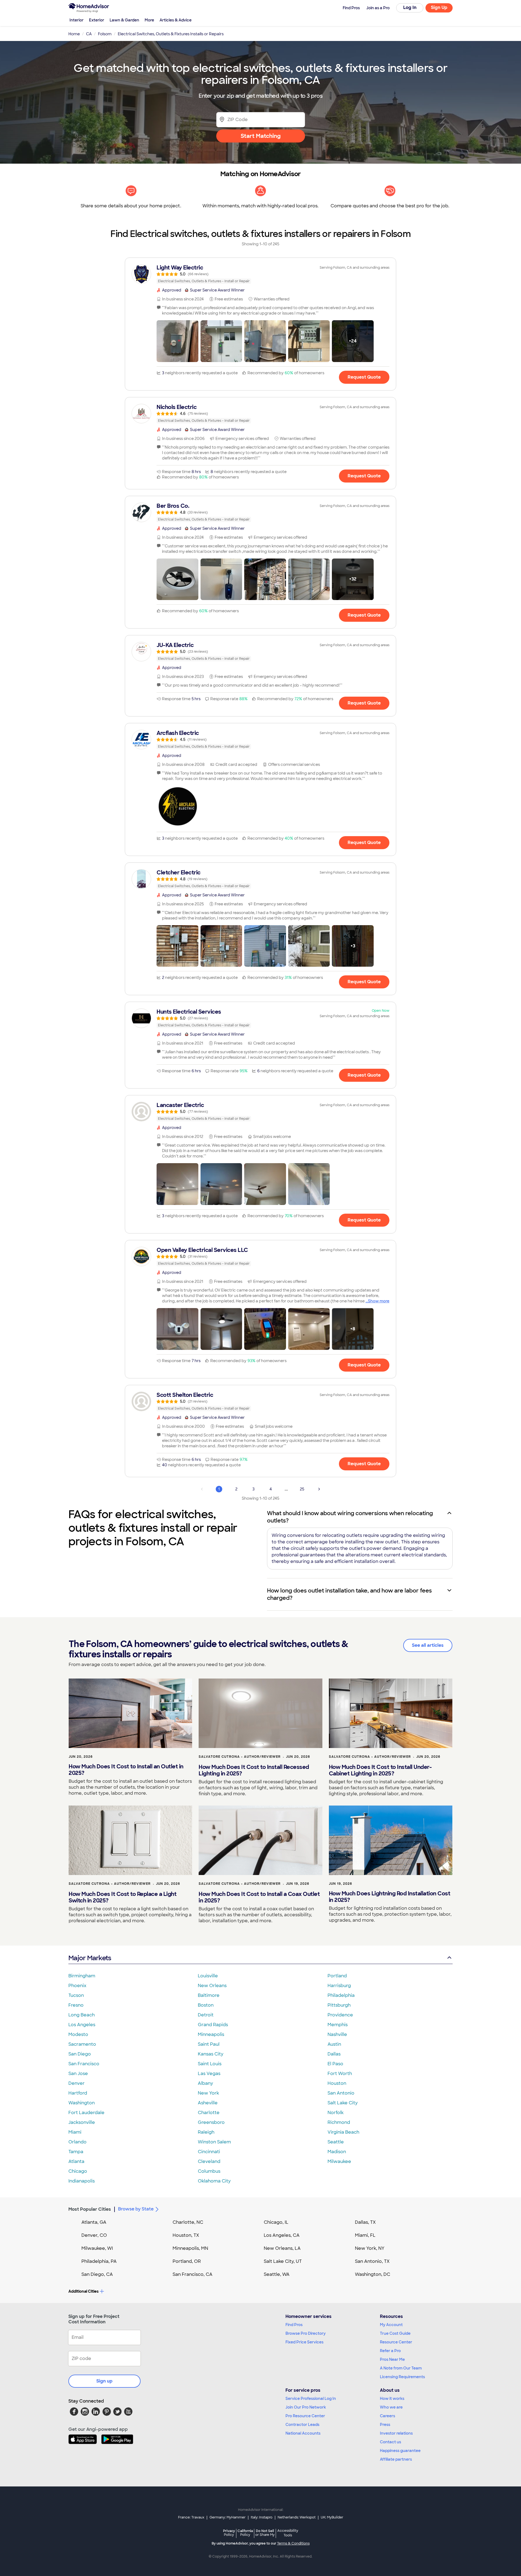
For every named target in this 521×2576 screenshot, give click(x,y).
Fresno (76, 2005)
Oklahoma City (214, 2181)
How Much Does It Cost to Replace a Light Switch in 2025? (123, 1897)
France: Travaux (191, 2517)
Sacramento (82, 2044)
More (149, 20)
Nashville (337, 2034)
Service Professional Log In (311, 2399)
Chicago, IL (276, 2222)
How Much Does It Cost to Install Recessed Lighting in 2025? (254, 1770)
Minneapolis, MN (190, 2248)
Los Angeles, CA (282, 2235)
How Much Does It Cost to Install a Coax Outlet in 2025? (259, 1897)
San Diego (80, 2054)
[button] (177, 341)
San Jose (78, 2074)
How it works (392, 2399)
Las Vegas (209, 2074)
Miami (75, 2132)
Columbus (209, 2171)
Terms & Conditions (293, 2543)
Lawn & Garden (124, 20)
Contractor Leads (302, 2425)
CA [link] (89, 34)
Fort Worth (340, 2074)
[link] (260, 274)
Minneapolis (211, 2034)
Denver (77, 2083)
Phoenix (77, 1986)
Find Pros (294, 2325)
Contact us (390, 2442)
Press (385, 2425)
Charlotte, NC (188, 2222)
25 (302, 1489)
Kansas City (211, 2054)
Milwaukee (339, 2161)
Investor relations (396, 2433)
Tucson (76, 1995)
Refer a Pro (390, 2351)
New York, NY (370, 2248)
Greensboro (211, 2122)
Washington (82, 2103)
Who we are (391, 2407)
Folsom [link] (105, 34)
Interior (77, 20)
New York (208, 2093)
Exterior (97, 20)
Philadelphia (341, 1995)
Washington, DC (373, 2274)
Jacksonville (82, 2122)
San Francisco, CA (193, 2274)
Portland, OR (187, 2261)
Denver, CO (94, 2235)
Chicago (78, 2171)
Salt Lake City (343, 2103)
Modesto (78, 2034)
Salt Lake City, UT (283, 2261)
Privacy (229, 2533)
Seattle (336, 2142)
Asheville (208, 2103)
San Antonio (341, 2093)
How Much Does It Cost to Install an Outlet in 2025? (126, 1770)
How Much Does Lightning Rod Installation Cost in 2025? (390, 1897)
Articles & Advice (176, 20)
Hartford (78, 2093)
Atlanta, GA (94, 2222)
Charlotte (209, 2113)
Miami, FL (365, 2235)
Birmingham (82, 1976)
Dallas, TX (365, 2222)
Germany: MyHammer (228, 2517)
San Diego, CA (97, 2274)
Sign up (104, 2381)
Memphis (338, 2025)
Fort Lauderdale (86, 2113)
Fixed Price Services (304, 2342)
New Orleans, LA (282, 2248)
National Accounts (303, 2433)
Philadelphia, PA (99, 2261)
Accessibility (288, 2533)
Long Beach (82, 2015)
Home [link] (74, 34)
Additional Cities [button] (83, 2291)
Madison (337, 2152)
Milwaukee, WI (97, 2248)
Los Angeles (82, 2025)
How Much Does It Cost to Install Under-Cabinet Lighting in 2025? (380, 1770)
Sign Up (439, 7)
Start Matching (261, 136)
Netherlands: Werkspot (297, 2517)
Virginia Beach (343, 2132)
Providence (340, 2015)
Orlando (77, 2142)
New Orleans (212, 1986)
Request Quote (364, 377)
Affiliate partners (396, 2459)
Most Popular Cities (90, 2209)
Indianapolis (82, 2181)
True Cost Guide (395, 2333)
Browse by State (136, 2209)
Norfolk (336, 2113)
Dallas (334, 2054)
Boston (206, 2005)
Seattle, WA (277, 2274)
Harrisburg (339, 1986)
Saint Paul (209, 2044)
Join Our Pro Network (306, 2407)
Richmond (339, 2122)
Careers (387, 2416)
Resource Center (396, 2342)
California (245, 2533)
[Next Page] (319, 1489)
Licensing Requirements (402, 2377)
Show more (379, 1301)
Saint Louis (210, 2064)
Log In (410, 7)
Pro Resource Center (305, 2416)
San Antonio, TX (372, 2261)
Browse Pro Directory (306, 2333)
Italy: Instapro (262, 2517)
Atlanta (76, 2161)
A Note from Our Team (401, 2368)
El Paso (335, 2064)
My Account (391, 2325)
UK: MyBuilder (332, 2517)
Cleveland (209, 2161)
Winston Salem (214, 2142)
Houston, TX (186, 2235)
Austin (334, 2044)
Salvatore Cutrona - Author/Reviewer (240, 1757)
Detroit (206, 2015)
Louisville (208, 1976)
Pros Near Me (392, 2359)
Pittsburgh (339, 2005)
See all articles (428, 1645)
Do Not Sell (265, 2533)
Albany (205, 2083)
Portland (337, 1976)
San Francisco (84, 2064)
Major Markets (90, 1958)
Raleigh (206, 2132)
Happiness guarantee (400, 2451)
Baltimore (209, 1995)
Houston (337, 2083)
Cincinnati (209, 2152)
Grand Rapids (213, 2025)
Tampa (76, 2152)
